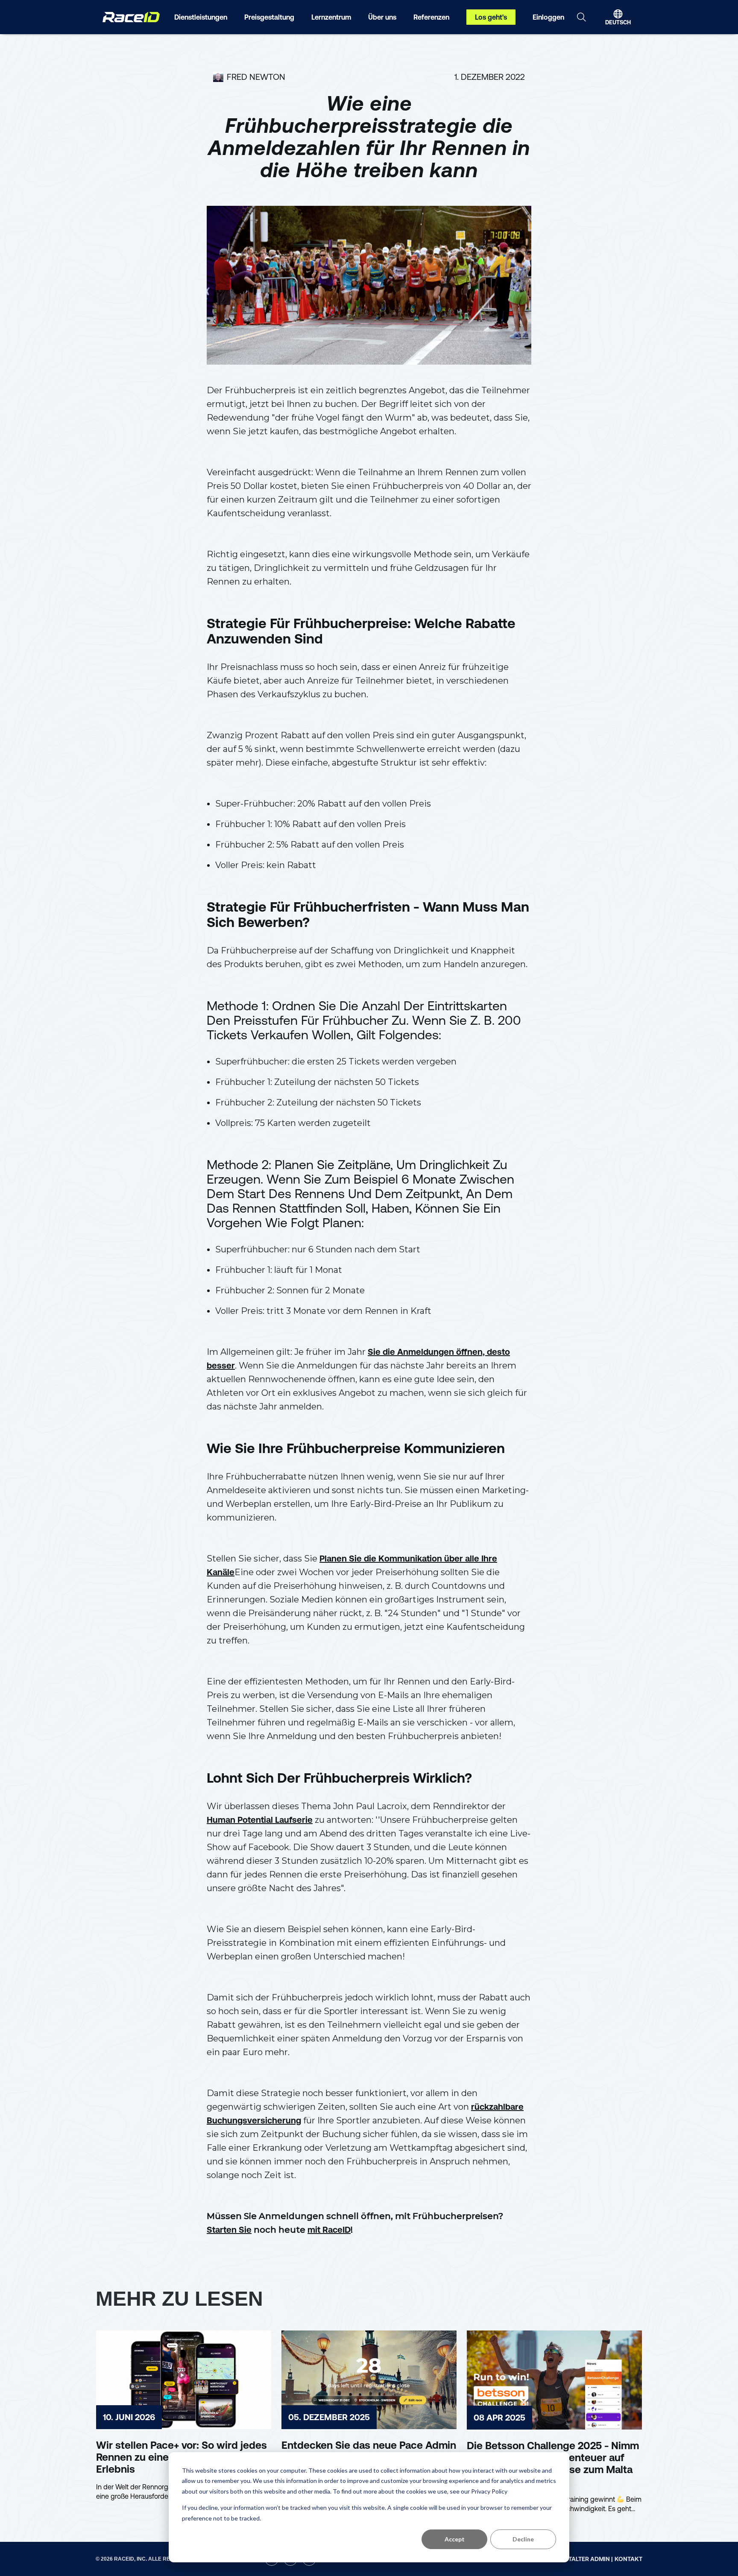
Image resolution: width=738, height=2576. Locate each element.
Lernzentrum (331, 17)
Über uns (382, 17)
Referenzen (431, 17)
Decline (523, 2539)
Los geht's (491, 17)
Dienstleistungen (201, 17)
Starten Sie (229, 2230)
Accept (455, 2539)
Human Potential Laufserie (260, 1820)
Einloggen (548, 17)
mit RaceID (329, 2230)
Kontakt (628, 2559)
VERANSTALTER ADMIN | (579, 2559)
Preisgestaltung (269, 17)
